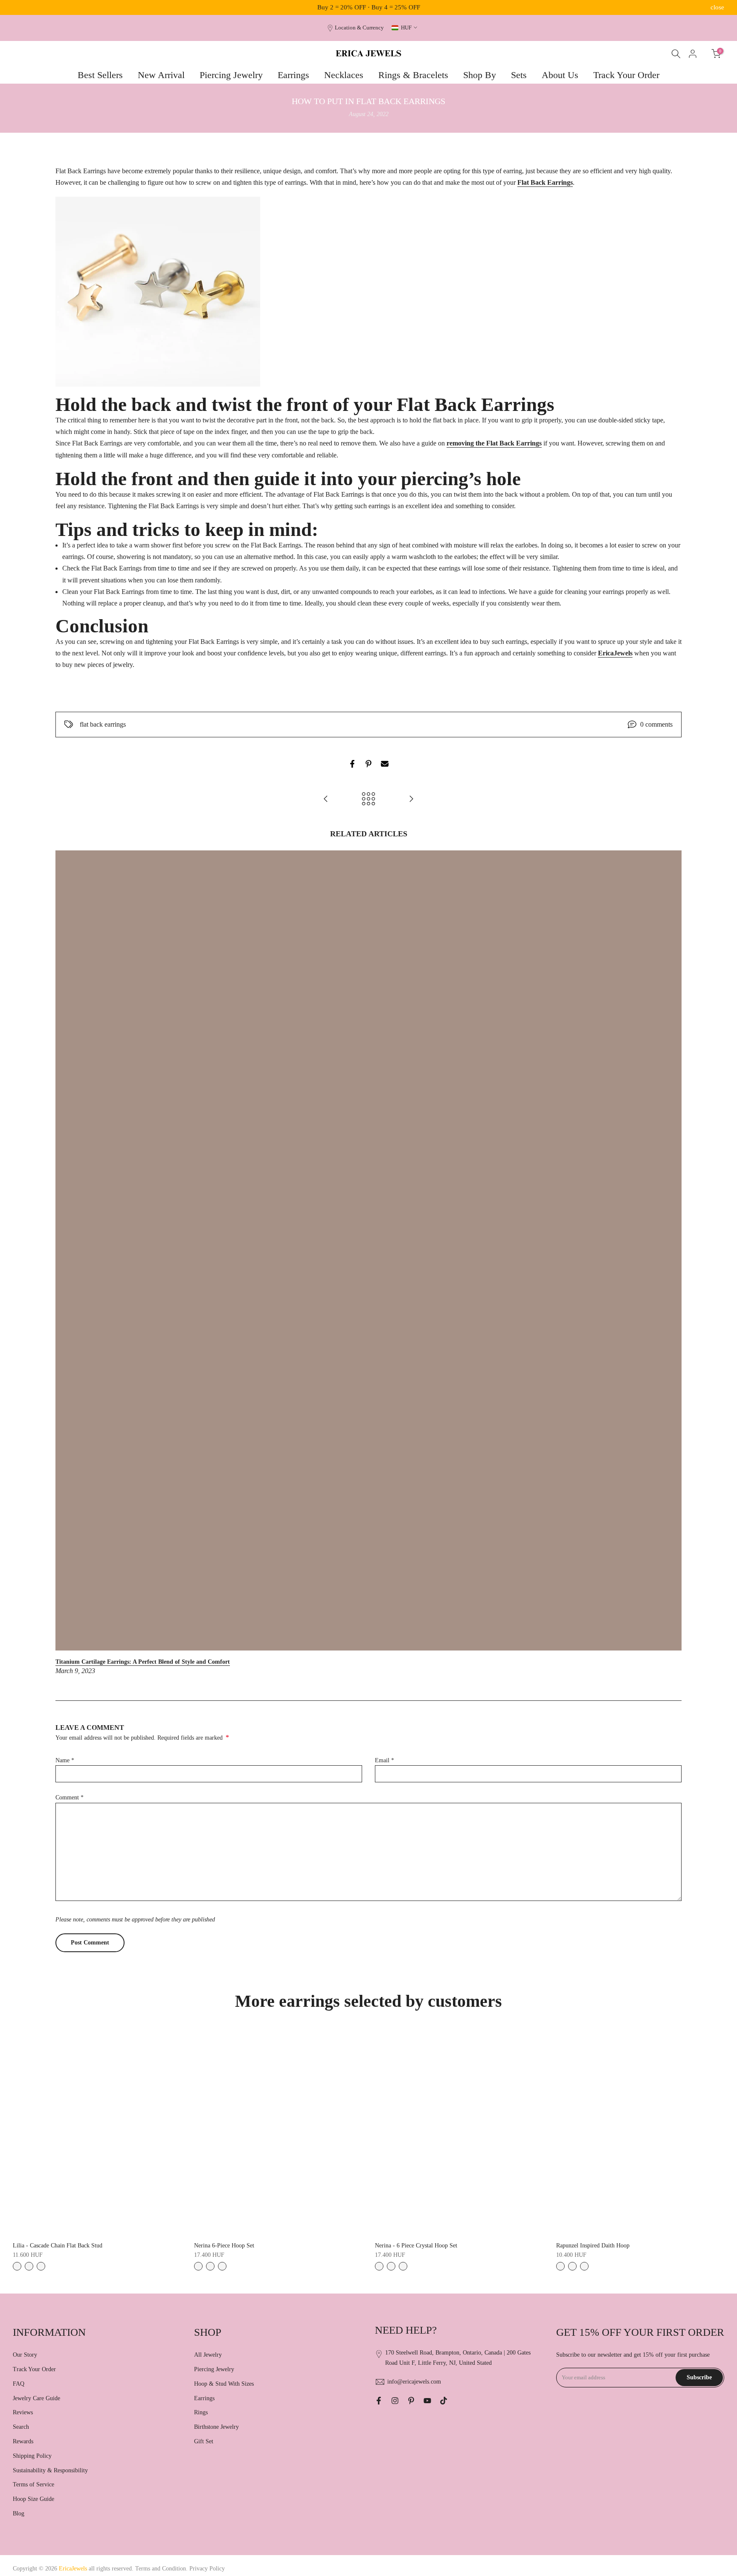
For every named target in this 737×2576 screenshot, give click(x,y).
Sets (519, 75)
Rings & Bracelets (413, 75)
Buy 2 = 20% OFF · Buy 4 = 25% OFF (369, 7)
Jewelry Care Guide (36, 2398)
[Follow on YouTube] (427, 2401)
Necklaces (344, 75)
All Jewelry (208, 2355)
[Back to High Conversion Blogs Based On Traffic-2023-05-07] (368, 799)
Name (65, 1760)
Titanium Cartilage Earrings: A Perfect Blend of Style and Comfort (143, 1662)
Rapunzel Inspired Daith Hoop (593, 2246)
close (20, 7)
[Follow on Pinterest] (411, 2401)
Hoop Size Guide (33, 2499)
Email (384, 1760)
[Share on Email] (385, 764)
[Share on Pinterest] (368, 764)
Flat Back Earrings (545, 182)
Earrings (293, 75)
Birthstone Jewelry (216, 2427)
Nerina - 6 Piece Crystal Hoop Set (416, 2246)
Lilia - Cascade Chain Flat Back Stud (58, 2246)
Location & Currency (359, 28)
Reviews (23, 2412)
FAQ (19, 2384)
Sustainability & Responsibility (50, 2470)
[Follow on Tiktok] (444, 2401)
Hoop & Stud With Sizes (224, 2384)
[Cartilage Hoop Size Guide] (326, 799)
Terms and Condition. (162, 2569)
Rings (201, 2412)
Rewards (23, 2441)
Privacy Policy (207, 2569)
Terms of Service (33, 2484)
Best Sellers (100, 75)
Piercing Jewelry (231, 75)
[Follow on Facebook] (379, 2401)
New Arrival (161, 75)
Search (21, 2427)
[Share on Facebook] (352, 764)
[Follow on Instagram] (395, 2401)
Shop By (480, 75)
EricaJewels (615, 653)
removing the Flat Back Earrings (494, 443)
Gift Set (204, 2441)
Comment (70, 1797)
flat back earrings (103, 724)
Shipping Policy (32, 2456)
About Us (560, 75)
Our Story (25, 2355)
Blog (19, 2513)
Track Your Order (626, 75)
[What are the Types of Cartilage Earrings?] (411, 799)
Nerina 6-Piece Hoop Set (224, 2246)
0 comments (656, 724)
